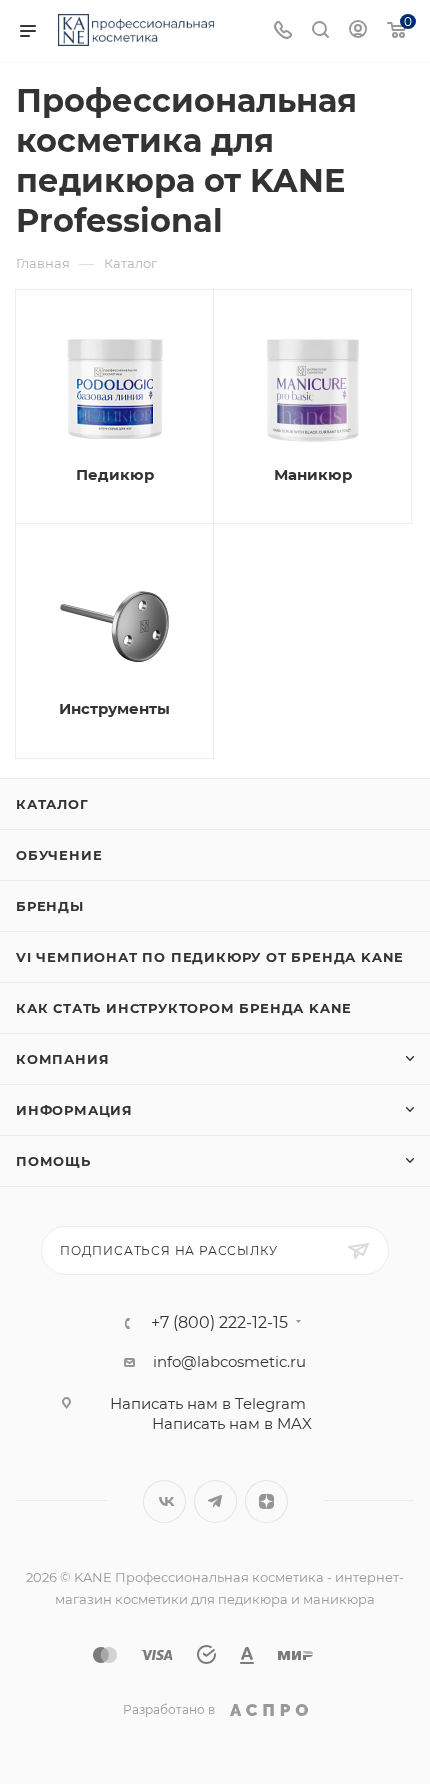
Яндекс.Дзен (266, 1501)
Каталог (52, 804)
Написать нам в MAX (232, 1423)
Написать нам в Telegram (208, 1403)
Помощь (53, 1161)
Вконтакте (164, 1501)
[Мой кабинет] (358, 31)
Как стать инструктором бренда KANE (184, 1008)
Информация (74, 1110)
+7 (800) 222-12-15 (219, 1323)
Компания (62, 1059)
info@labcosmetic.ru (229, 1361)
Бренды (50, 906)
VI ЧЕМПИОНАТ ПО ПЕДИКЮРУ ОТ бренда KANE (210, 957)
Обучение (59, 855)
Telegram (215, 1501)
